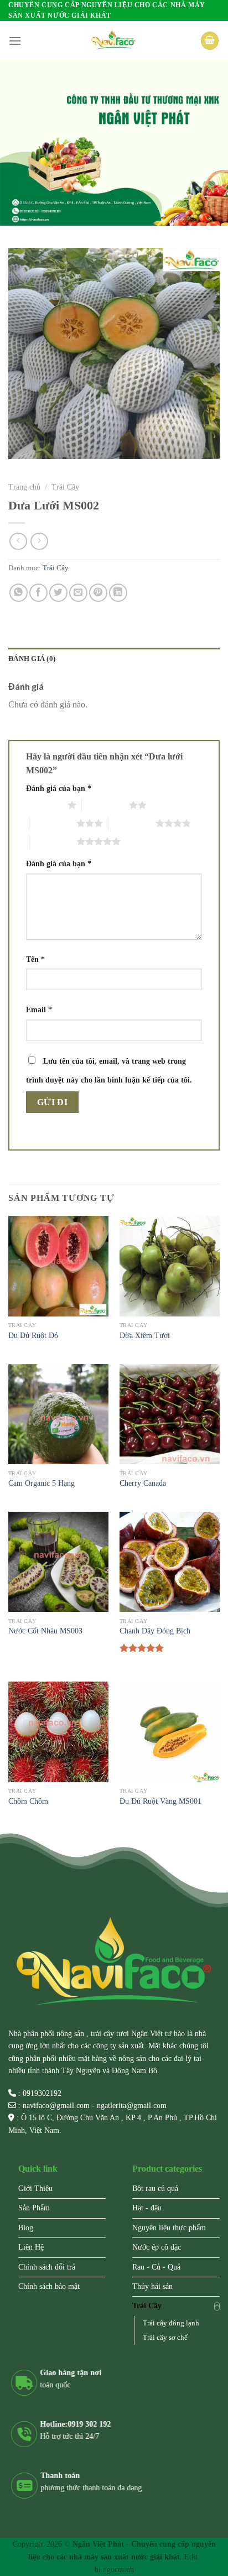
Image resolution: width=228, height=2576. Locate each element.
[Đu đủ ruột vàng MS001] (170, 1732)
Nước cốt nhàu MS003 (45, 1631)
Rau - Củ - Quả (156, 2267)
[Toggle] (217, 2306)
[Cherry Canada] (170, 1414)
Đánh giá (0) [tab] (32, 659)
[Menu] (15, 41)
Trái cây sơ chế (165, 2338)
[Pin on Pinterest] (98, 593)
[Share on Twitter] (58, 593)
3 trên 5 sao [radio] (53, 823)
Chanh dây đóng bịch (155, 1631)
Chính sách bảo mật (49, 2286)
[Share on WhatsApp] (19, 593)
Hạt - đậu (147, 2208)
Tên (35, 959)
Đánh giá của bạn (59, 788)
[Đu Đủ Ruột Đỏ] (58, 1266)
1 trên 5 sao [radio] (44, 805)
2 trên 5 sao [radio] (105, 805)
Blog (26, 2228)
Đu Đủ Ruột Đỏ (33, 1336)
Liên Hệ (31, 2247)
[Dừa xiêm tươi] (170, 1266)
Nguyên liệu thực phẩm (169, 2228)
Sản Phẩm (34, 2208)
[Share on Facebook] (38, 593)
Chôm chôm (28, 1801)
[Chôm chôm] (58, 1732)
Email (39, 1009)
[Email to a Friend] (78, 593)
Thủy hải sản (152, 2286)
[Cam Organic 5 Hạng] (58, 1414)
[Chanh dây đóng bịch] (170, 1562)
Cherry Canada (143, 1483)
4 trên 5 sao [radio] (132, 823)
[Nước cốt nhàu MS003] (58, 1562)
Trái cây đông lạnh (171, 2323)
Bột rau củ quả (155, 2189)
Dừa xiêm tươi (145, 1336)
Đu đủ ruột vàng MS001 (160, 1801)
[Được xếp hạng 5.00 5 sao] (142, 1648)
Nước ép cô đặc (157, 2247)
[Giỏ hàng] (210, 41)
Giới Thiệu (35, 2189)
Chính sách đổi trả (47, 2267)
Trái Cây (65, 487)
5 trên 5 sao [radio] (53, 841)
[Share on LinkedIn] (118, 593)
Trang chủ (24, 487)
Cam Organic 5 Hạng (42, 1483)
